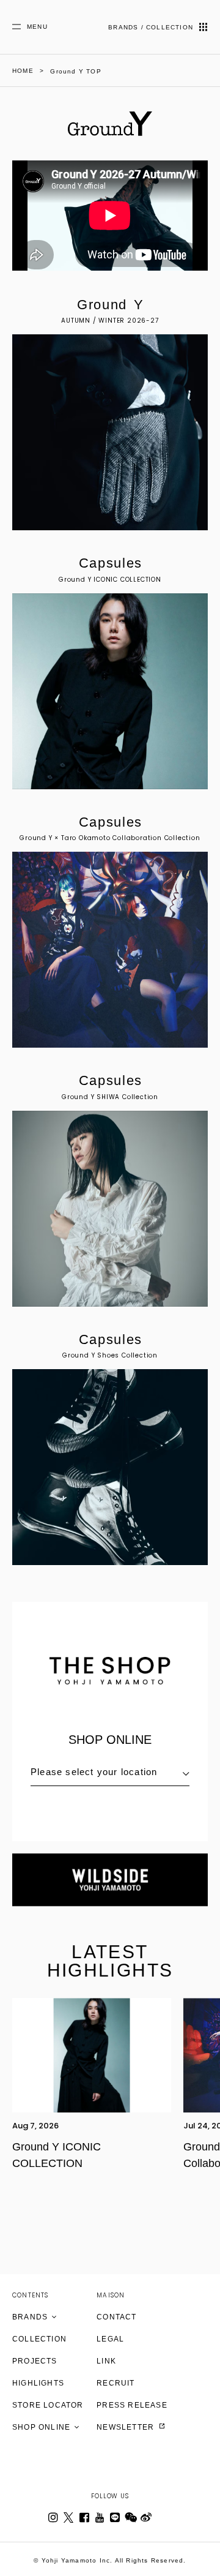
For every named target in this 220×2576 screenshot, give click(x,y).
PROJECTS (35, 2361)
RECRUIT (116, 2383)
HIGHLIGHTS (38, 2383)
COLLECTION (39, 2339)
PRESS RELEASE (132, 2405)
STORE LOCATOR (48, 2405)
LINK (106, 2361)
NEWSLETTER (127, 2427)
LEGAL (110, 2339)
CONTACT (116, 2317)
